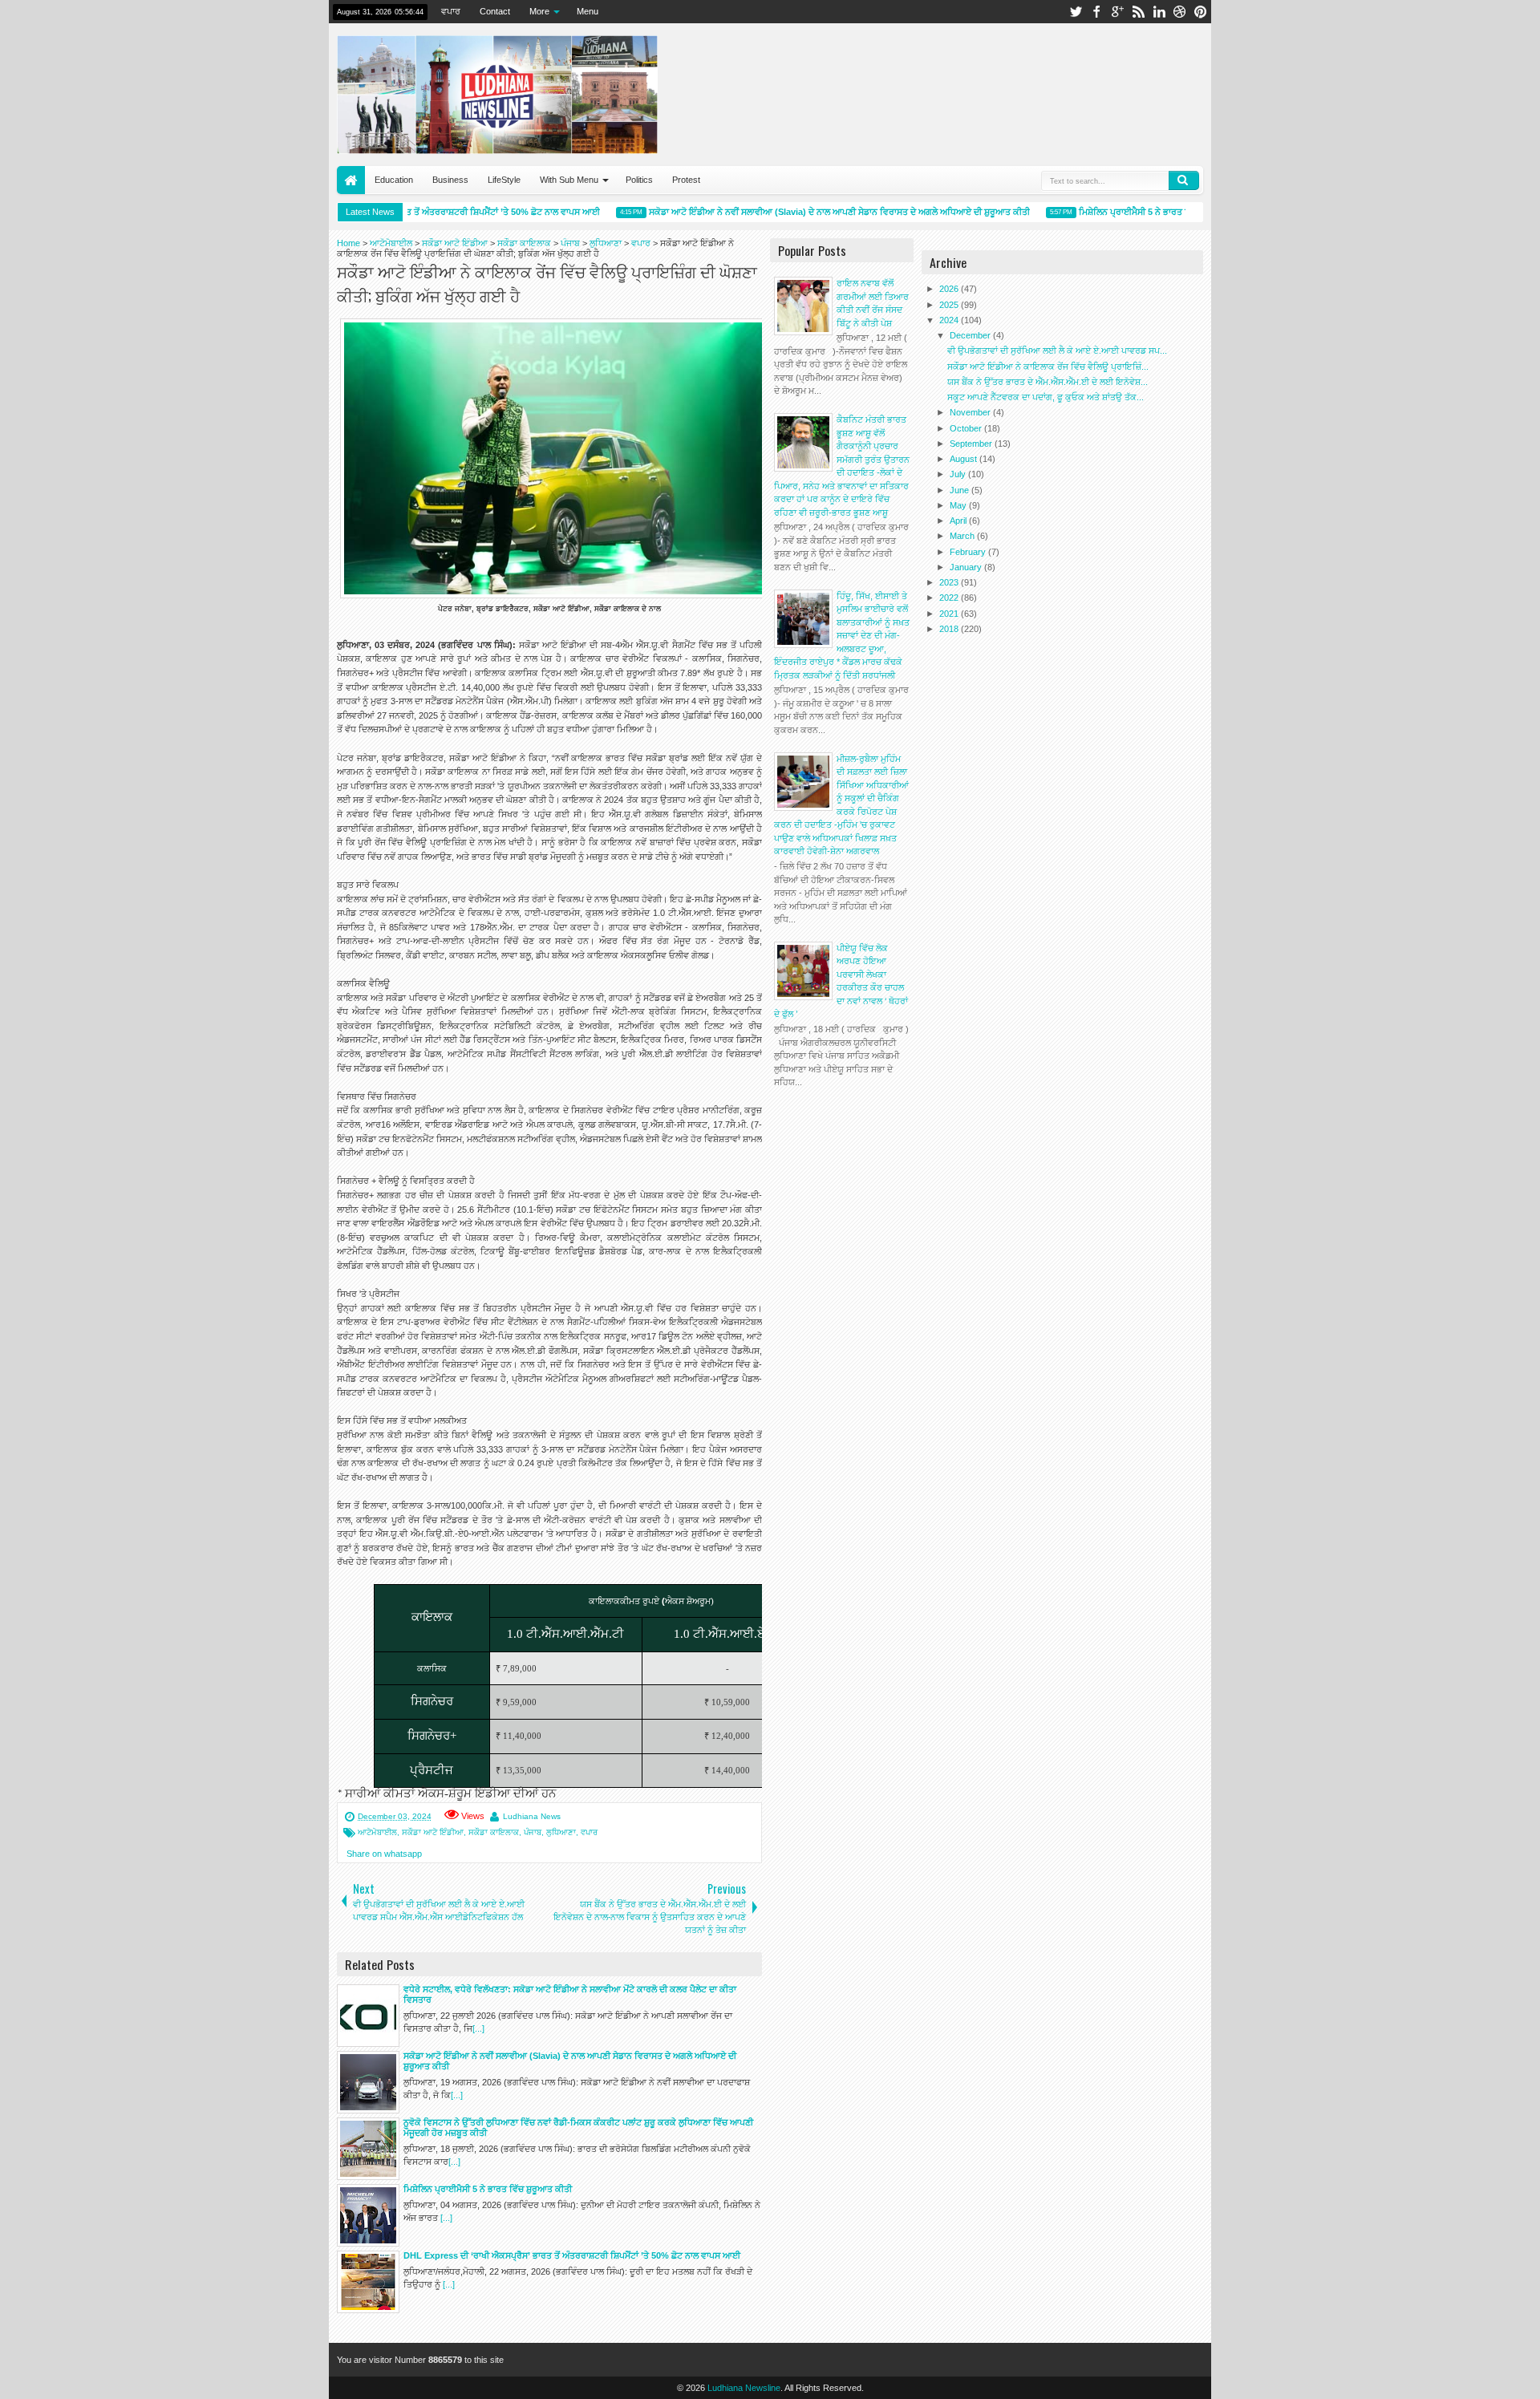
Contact (495, 11)
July (959, 474)
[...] (478, 2028)
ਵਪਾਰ (451, 11)
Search (1184, 180)
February (969, 552)
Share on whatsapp (384, 1854)
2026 (950, 289)
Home (351, 180)
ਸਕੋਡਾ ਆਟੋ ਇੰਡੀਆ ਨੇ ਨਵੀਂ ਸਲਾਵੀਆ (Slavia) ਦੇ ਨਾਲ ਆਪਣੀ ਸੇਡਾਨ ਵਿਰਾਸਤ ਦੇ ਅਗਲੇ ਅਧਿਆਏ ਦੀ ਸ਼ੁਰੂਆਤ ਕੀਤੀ (816, 212)
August (965, 459)
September (972, 444)
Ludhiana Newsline (744, 2388)
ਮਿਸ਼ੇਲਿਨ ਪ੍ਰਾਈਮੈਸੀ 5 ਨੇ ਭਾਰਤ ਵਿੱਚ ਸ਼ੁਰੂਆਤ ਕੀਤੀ (1140, 212)
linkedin (1159, 12)
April (959, 521)
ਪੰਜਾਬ (533, 1832)
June (960, 490)
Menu (588, 11)
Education (394, 180)
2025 (950, 305)
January (967, 567)
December (971, 335)
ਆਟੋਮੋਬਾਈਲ (377, 1832)
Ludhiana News (532, 1816)
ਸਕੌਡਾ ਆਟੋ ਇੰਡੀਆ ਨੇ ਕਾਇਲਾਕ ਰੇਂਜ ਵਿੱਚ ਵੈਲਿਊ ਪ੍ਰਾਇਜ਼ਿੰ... (1048, 367)
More (539, 11)
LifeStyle (504, 180)
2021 (950, 614)
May (959, 505)
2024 (950, 320)
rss (1138, 12)
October (967, 428)
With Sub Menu (569, 180)
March (963, 536)
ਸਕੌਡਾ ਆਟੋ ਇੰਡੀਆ (433, 1832)
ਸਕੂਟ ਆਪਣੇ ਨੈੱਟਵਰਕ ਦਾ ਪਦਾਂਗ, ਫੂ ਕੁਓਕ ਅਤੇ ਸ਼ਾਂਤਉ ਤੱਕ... (1046, 397)
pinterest (1201, 12)
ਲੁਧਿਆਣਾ (561, 1832)
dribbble (1180, 12)
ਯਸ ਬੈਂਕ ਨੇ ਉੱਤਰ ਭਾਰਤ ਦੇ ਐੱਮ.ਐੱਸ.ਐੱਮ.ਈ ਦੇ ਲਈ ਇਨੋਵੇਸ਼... (1048, 382)
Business (450, 180)
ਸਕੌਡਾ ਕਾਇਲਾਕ (494, 1832)
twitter (1076, 12)
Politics (639, 180)
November (971, 412)
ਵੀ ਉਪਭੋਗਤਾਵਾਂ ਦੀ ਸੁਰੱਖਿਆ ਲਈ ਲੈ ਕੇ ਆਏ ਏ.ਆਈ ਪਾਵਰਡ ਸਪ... (1057, 351)
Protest (686, 180)
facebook (1096, 12)
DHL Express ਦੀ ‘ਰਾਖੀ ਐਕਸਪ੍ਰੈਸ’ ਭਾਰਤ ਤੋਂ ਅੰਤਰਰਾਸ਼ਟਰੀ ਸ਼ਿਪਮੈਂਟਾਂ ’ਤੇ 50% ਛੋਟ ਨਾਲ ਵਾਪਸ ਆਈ (408, 212)
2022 (950, 598)
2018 (950, 629)
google (1117, 12)
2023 (950, 582)
